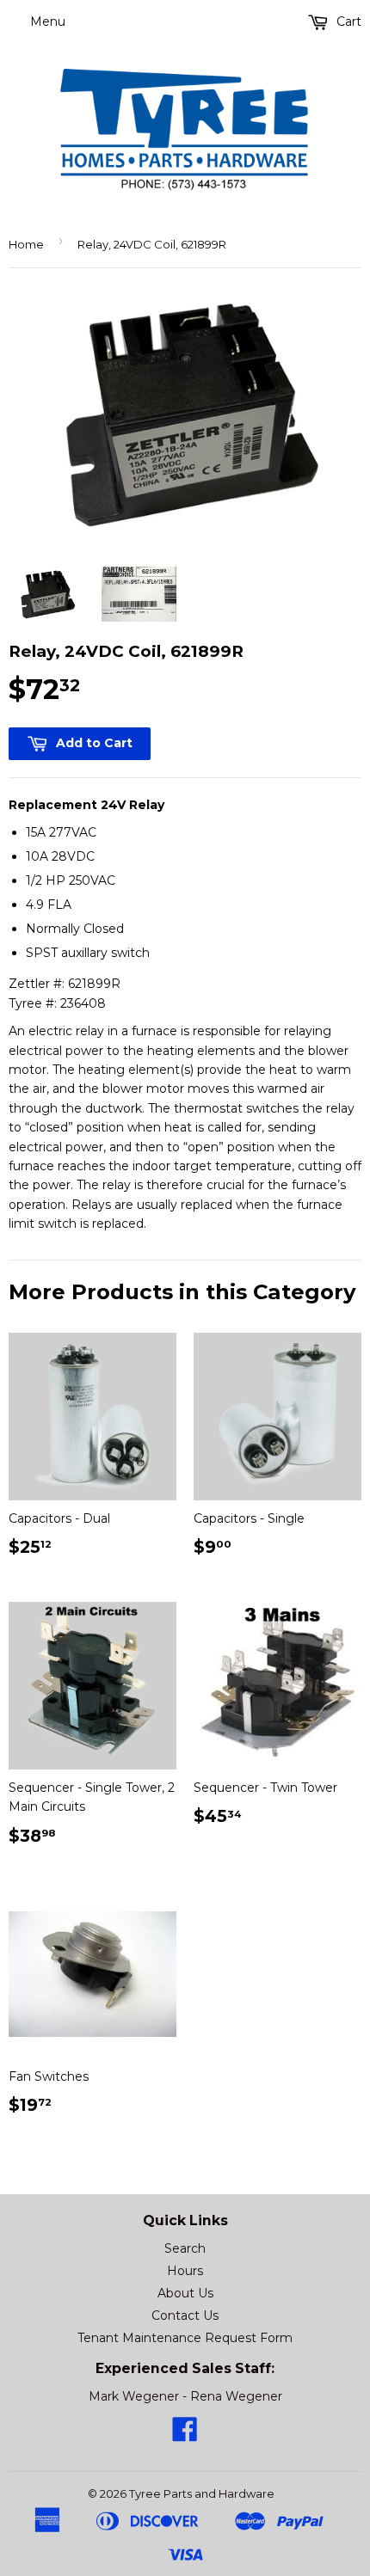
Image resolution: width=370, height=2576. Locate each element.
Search (185, 2248)
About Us (185, 2293)
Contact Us (185, 2315)
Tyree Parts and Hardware (202, 2493)
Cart (347, 21)
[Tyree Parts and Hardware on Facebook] (185, 2435)
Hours (185, 2271)
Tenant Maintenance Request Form (185, 2338)
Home (26, 244)
